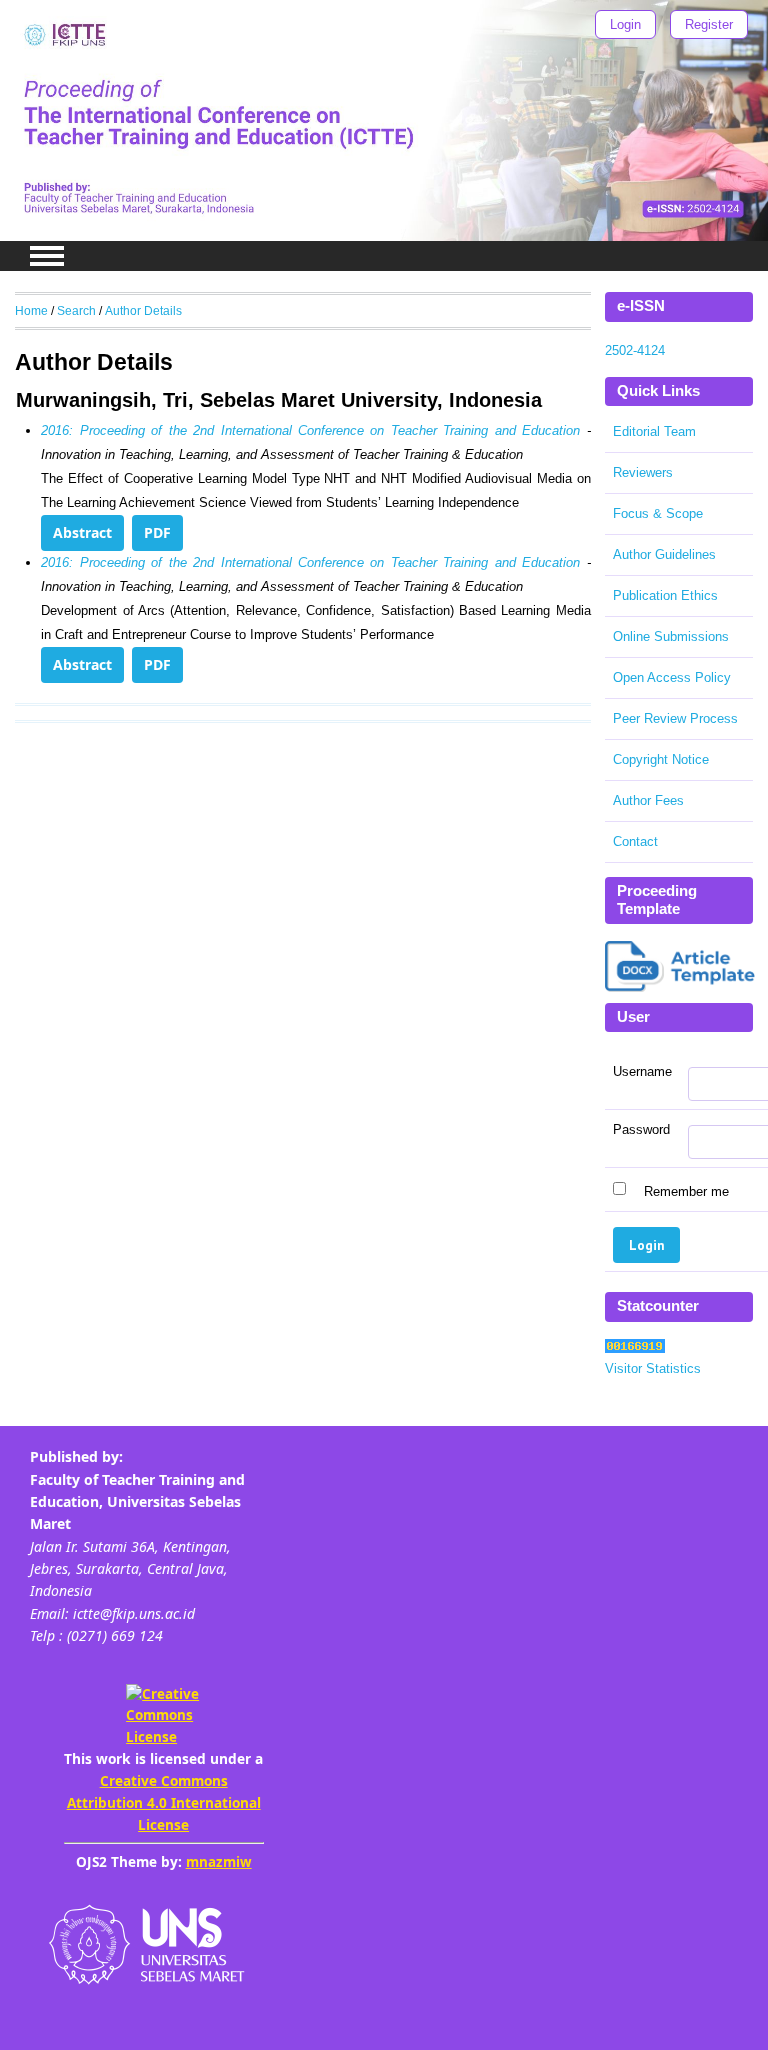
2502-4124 (635, 350)
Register (709, 24)
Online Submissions (671, 636)
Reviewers (643, 472)
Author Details (143, 310)
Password (641, 1130)
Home (31, 310)
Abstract (82, 532)
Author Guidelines (664, 554)
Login (625, 24)
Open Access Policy (672, 677)
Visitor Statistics (653, 1368)
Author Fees (648, 800)
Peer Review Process (675, 718)
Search (76, 310)
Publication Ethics (665, 595)
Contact (635, 841)
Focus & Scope (658, 513)
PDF (157, 532)
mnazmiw (219, 1862)
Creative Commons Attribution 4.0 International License (164, 1802)
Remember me (686, 1191)
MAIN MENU (47, 256)
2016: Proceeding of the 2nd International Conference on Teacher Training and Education (310, 430)
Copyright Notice (661, 759)
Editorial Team (654, 431)
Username (642, 1072)
